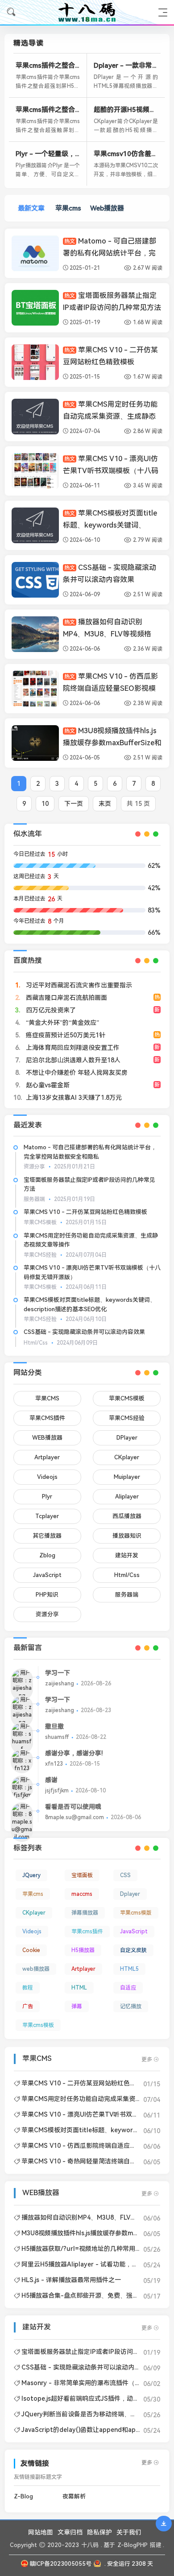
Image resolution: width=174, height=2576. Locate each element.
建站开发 (127, 1555)
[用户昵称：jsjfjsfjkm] (22, 1788)
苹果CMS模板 (127, 1398)
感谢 (51, 1780)
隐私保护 (99, 2532)
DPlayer (127, 1438)
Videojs (47, 1477)
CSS (125, 1875)
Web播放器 (107, 208)
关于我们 (129, 2532)
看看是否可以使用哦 (73, 1807)
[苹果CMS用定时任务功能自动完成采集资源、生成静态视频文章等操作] (35, 417)
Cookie (31, 1950)
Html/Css (127, 1575)
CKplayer (127, 1457)
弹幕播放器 (85, 1913)
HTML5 (129, 1969)
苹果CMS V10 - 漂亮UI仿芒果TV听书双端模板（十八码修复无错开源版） (111, 471)
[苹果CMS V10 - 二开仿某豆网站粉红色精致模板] (35, 362)
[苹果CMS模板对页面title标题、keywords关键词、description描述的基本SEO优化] (35, 525)
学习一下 (58, 1673)
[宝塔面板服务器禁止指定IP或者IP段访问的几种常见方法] (35, 308)
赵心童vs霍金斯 (47, 1085)
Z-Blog (23, 2496)
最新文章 (31, 208)
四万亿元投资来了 (50, 1010)
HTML (79, 1988)
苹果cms (68, 208)
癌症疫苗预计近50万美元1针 (65, 1035)
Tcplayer (47, 1516)
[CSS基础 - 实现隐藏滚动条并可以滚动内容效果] (35, 580)
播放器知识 (127, 1536)
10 (45, 804)
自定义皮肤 (133, 1950)
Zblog (47, 1555)
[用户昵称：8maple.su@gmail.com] (22, 1822)
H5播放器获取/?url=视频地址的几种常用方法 (85, 2249)
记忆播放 (131, 2006)
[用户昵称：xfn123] (22, 1761)
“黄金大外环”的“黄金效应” (62, 1023)
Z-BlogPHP (133, 2545)
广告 (28, 2006)
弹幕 (77, 2006)
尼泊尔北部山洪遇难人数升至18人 (72, 1060)
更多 (147, 2060)
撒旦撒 (54, 1726)
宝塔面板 (82, 1875)
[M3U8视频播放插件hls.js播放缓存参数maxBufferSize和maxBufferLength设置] (35, 743)
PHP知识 (47, 1595)
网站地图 (41, 2532)
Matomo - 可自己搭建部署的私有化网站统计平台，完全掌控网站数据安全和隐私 (110, 253)
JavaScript (47, 1575)
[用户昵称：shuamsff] (22, 1738)
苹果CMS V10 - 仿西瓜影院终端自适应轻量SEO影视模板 (110, 688)
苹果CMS (47, 1398)
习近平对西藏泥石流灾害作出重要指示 (78, 985)
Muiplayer (127, 1477)
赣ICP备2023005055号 (60, 2564)
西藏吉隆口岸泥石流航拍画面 (66, 998)
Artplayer (47, 1457)
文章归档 (70, 2532)
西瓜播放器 (127, 1516)
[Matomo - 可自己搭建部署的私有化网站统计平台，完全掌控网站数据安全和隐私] (35, 253)
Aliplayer (127, 1496)
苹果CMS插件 (47, 1418)
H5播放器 (83, 1950)
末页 (105, 804)
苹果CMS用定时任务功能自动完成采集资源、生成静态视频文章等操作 (110, 416)
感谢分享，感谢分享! (74, 1753)
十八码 (90, 2545)
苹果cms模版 (136, 1913)
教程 (28, 1988)
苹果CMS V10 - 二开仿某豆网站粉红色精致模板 (85, 1212)
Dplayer (130, 1894)
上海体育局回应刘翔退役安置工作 (72, 1048)
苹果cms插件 (87, 1932)
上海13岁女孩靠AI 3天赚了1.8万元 (73, 1098)
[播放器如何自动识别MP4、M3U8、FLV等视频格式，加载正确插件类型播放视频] (35, 634)
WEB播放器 (47, 1438)
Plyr (47, 1496)
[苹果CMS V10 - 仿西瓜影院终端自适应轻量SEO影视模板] (35, 689)
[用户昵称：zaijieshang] (22, 1685)
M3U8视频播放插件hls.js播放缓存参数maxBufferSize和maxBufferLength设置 (112, 743)
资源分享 (47, 1614)
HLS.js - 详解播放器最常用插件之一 (71, 2280)
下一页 (74, 804)
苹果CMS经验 (127, 1418)
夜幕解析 (74, 2496)
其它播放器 (47, 1536)
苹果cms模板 (38, 2025)
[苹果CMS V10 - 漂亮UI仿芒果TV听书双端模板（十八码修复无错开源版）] (35, 471)
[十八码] (87, 12)
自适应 (128, 1988)
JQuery (31, 1875)
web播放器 (36, 1969)
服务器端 (127, 1595)
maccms (82, 1894)
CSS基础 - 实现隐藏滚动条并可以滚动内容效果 (84, 1332)
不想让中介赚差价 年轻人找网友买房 (76, 1073)
